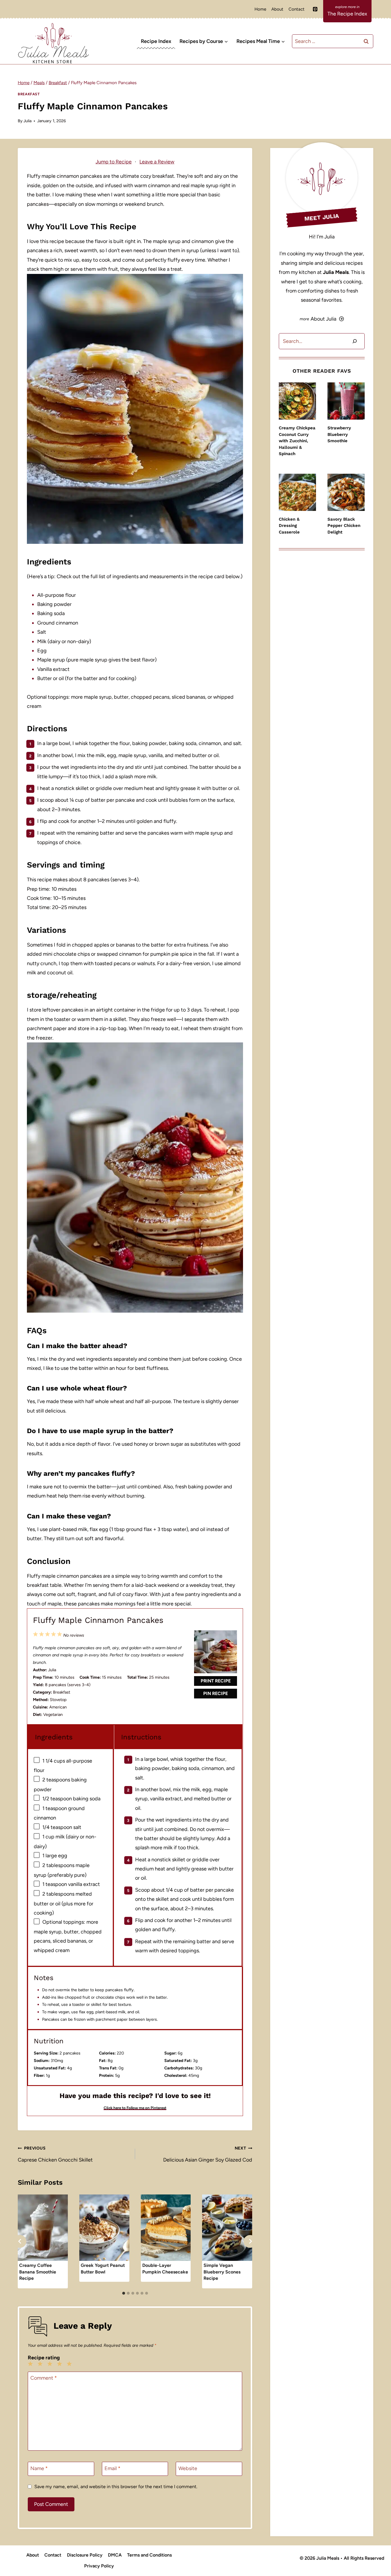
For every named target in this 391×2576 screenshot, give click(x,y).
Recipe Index (156, 41)
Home (260, 9)
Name (39, 2468)
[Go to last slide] (20, 2241)
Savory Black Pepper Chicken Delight (344, 526)
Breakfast (29, 94)
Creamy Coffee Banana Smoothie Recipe (38, 2272)
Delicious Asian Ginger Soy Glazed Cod (208, 2154)
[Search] (355, 341)
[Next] (250, 2241)
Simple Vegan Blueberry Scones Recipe (222, 2272)
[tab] (124, 2293)
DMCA (115, 2555)
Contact (297, 9)
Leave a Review (157, 162)
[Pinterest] (315, 9)
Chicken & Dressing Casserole (289, 526)
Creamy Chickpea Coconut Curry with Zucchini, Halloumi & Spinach (297, 441)
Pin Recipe (216, 1693)
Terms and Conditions (149, 2555)
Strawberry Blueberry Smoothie (339, 434)
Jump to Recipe (114, 162)
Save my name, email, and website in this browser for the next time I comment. (116, 2487)
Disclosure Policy (85, 2555)
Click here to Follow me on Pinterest (135, 2108)
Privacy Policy (99, 2566)
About (277, 9)
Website (188, 2468)
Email (112, 2468)
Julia (27, 121)
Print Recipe (216, 1681)
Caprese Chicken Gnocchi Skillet (55, 2154)
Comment (44, 2378)
